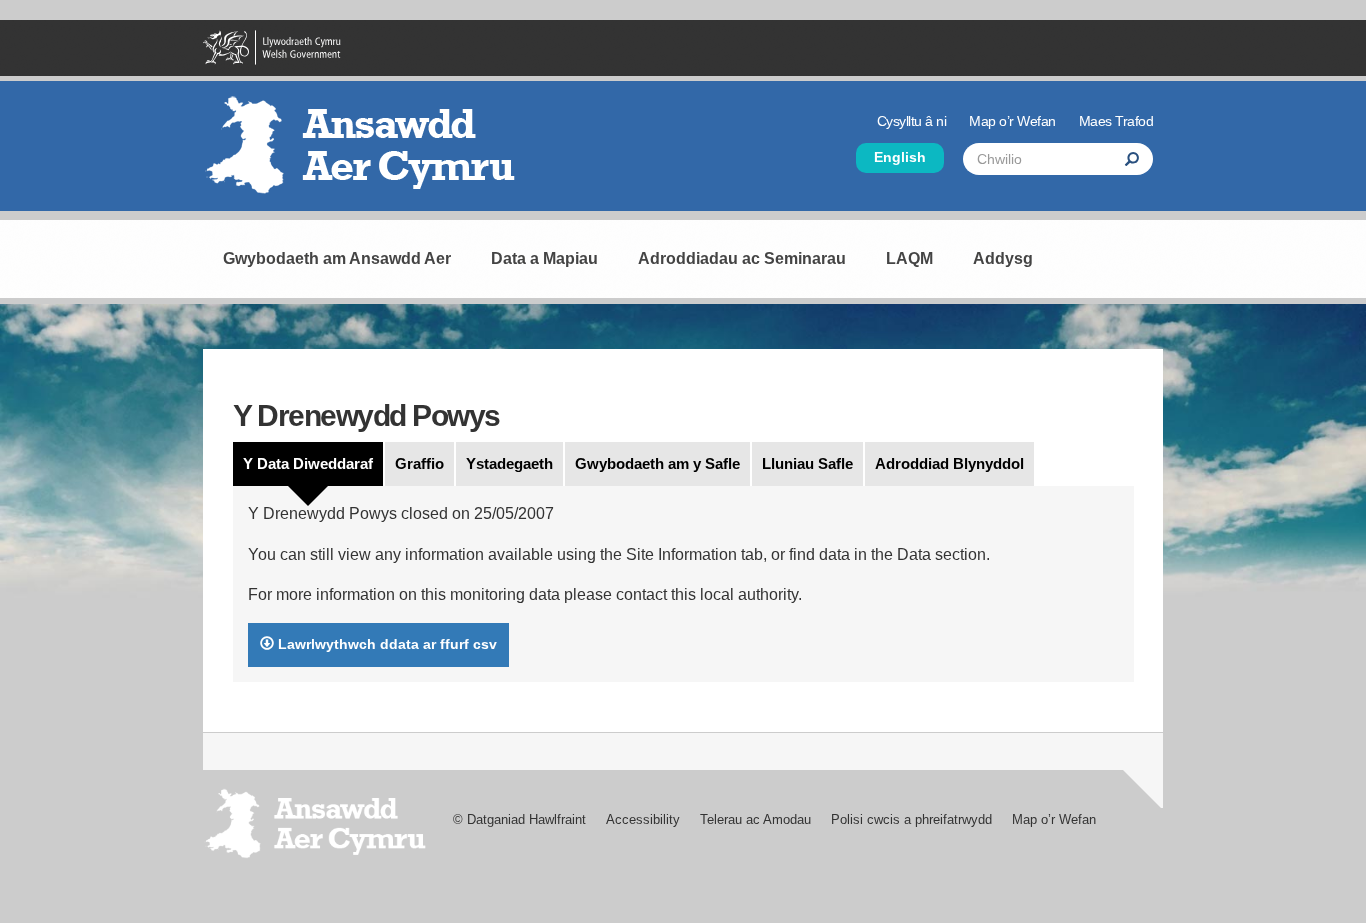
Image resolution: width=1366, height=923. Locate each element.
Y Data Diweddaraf (308, 463)
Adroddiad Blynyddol (949, 463)
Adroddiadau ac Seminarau (742, 258)
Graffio (419, 463)
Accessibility (643, 819)
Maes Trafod (1116, 121)
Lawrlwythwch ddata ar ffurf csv (385, 644)
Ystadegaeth (509, 463)
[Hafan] (368, 153)
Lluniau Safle (807, 463)
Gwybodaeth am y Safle (657, 463)
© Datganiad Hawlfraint (519, 819)
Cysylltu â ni (912, 121)
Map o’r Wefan (1012, 121)
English (900, 157)
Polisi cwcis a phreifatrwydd (911, 819)
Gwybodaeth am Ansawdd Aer (337, 258)
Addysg (1003, 258)
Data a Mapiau (544, 258)
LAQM (909, 258)
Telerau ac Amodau (755, 819)
